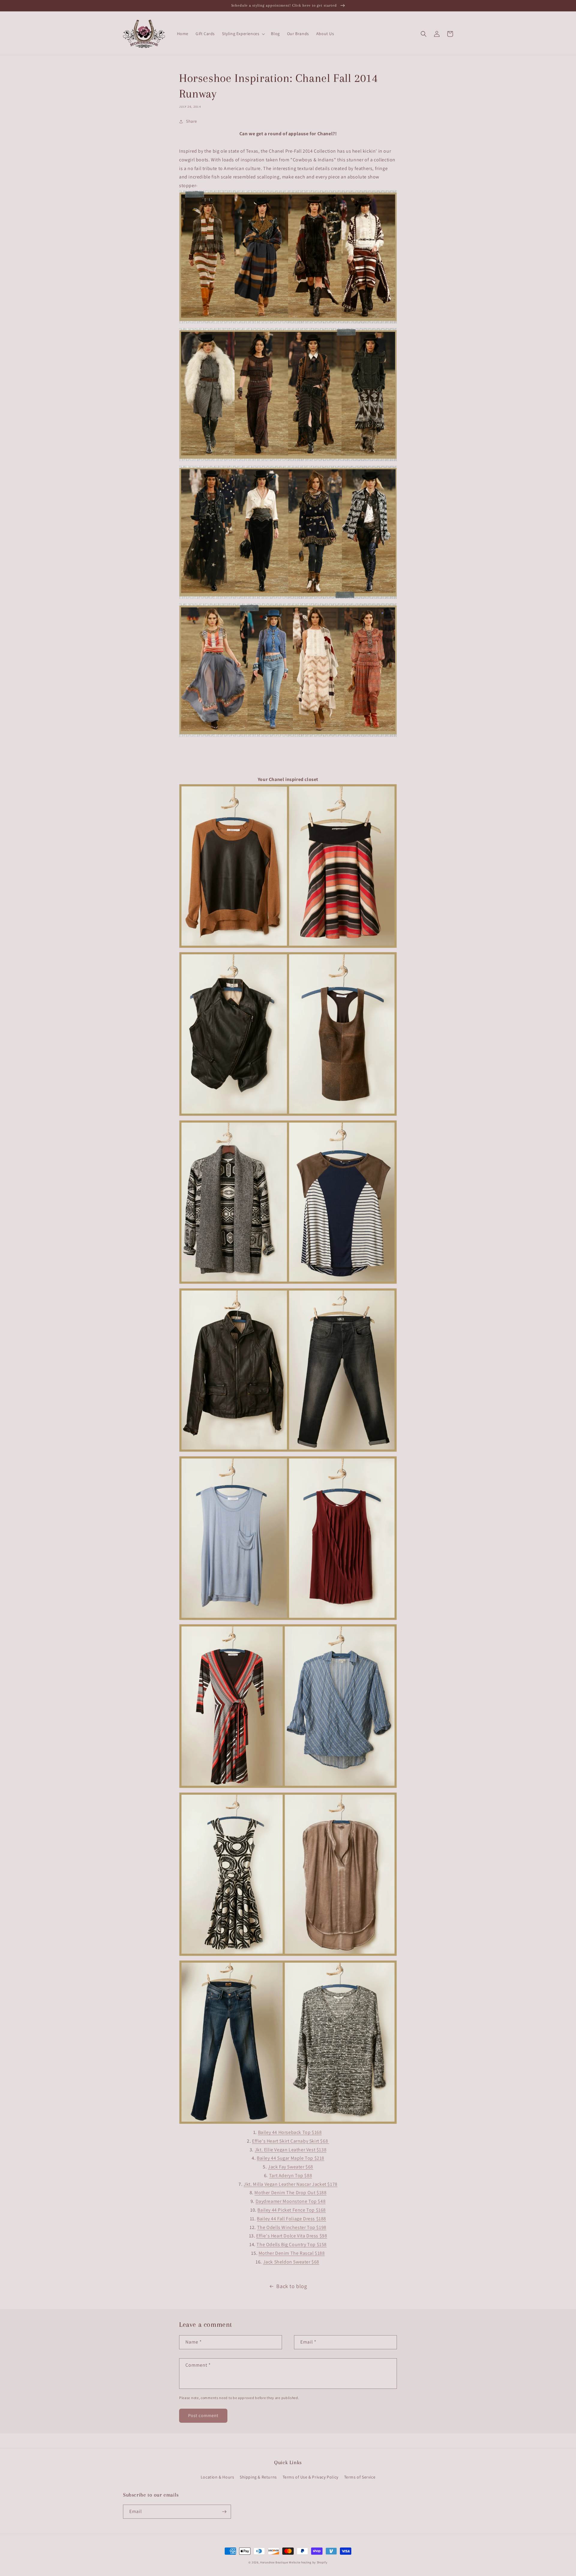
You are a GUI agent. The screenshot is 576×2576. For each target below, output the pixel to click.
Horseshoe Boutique (274, 2562)
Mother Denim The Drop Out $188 (290, 2193)
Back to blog (292, 2286)
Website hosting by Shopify (308, 2562)
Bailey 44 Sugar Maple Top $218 (291, 2158)
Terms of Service (360, 2477)
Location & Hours (217, 2477)
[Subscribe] (224, 2512)
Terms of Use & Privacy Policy (310, 2477)
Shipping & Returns (258, 2477)
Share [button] (192, 121)
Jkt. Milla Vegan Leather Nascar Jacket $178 (291, 2184)
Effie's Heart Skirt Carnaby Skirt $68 (291, 2141)
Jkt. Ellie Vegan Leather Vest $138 (291, 2150)
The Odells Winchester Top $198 (292, 2227)
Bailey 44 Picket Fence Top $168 (292, 2210)
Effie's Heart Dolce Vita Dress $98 (292, 2236)
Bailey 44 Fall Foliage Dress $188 (291, 2219)
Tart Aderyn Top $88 (291, 2175)
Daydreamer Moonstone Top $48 (291, 2201)
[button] (243, 34)
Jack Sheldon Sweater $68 (291, 2262)
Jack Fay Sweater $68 (291, 2167)
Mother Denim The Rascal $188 (292, 2253)
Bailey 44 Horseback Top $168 (290, 2132)
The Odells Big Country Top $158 (292, 2244)
